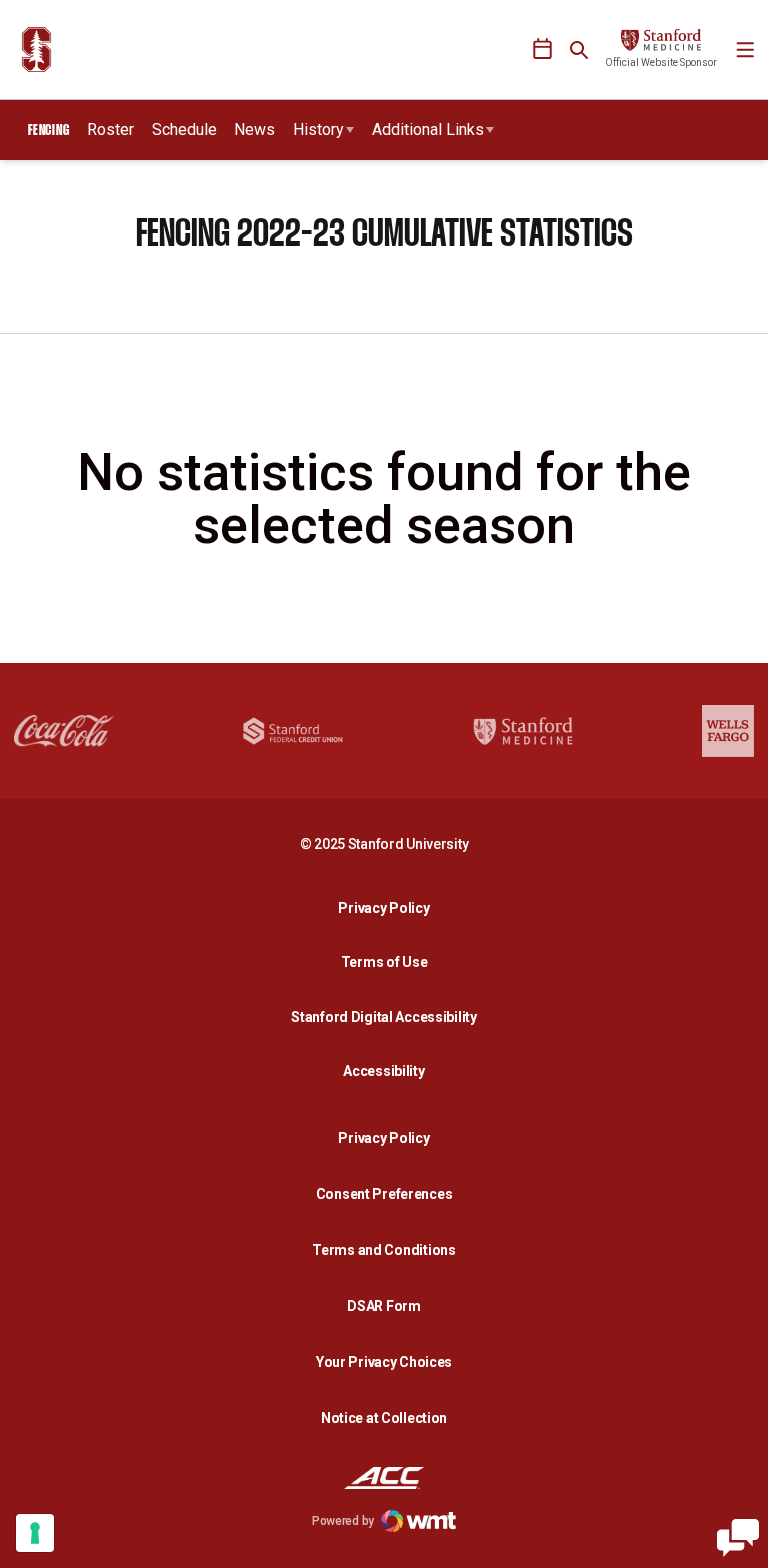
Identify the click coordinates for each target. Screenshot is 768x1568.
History (318, 129)
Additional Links (428, 129)
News (254, 129)
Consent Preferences (384, 1194)
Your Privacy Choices (384, 1362)
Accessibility (389, 1070)
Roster (110, 129)
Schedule (184, 129)
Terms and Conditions (383, 1250)
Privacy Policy (389, 907)
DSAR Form (383, 1306)
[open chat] (738, 1538)
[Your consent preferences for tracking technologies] (35, 1533)
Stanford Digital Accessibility (389, 1016)
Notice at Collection (384, 1418)
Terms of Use (384, 962)
